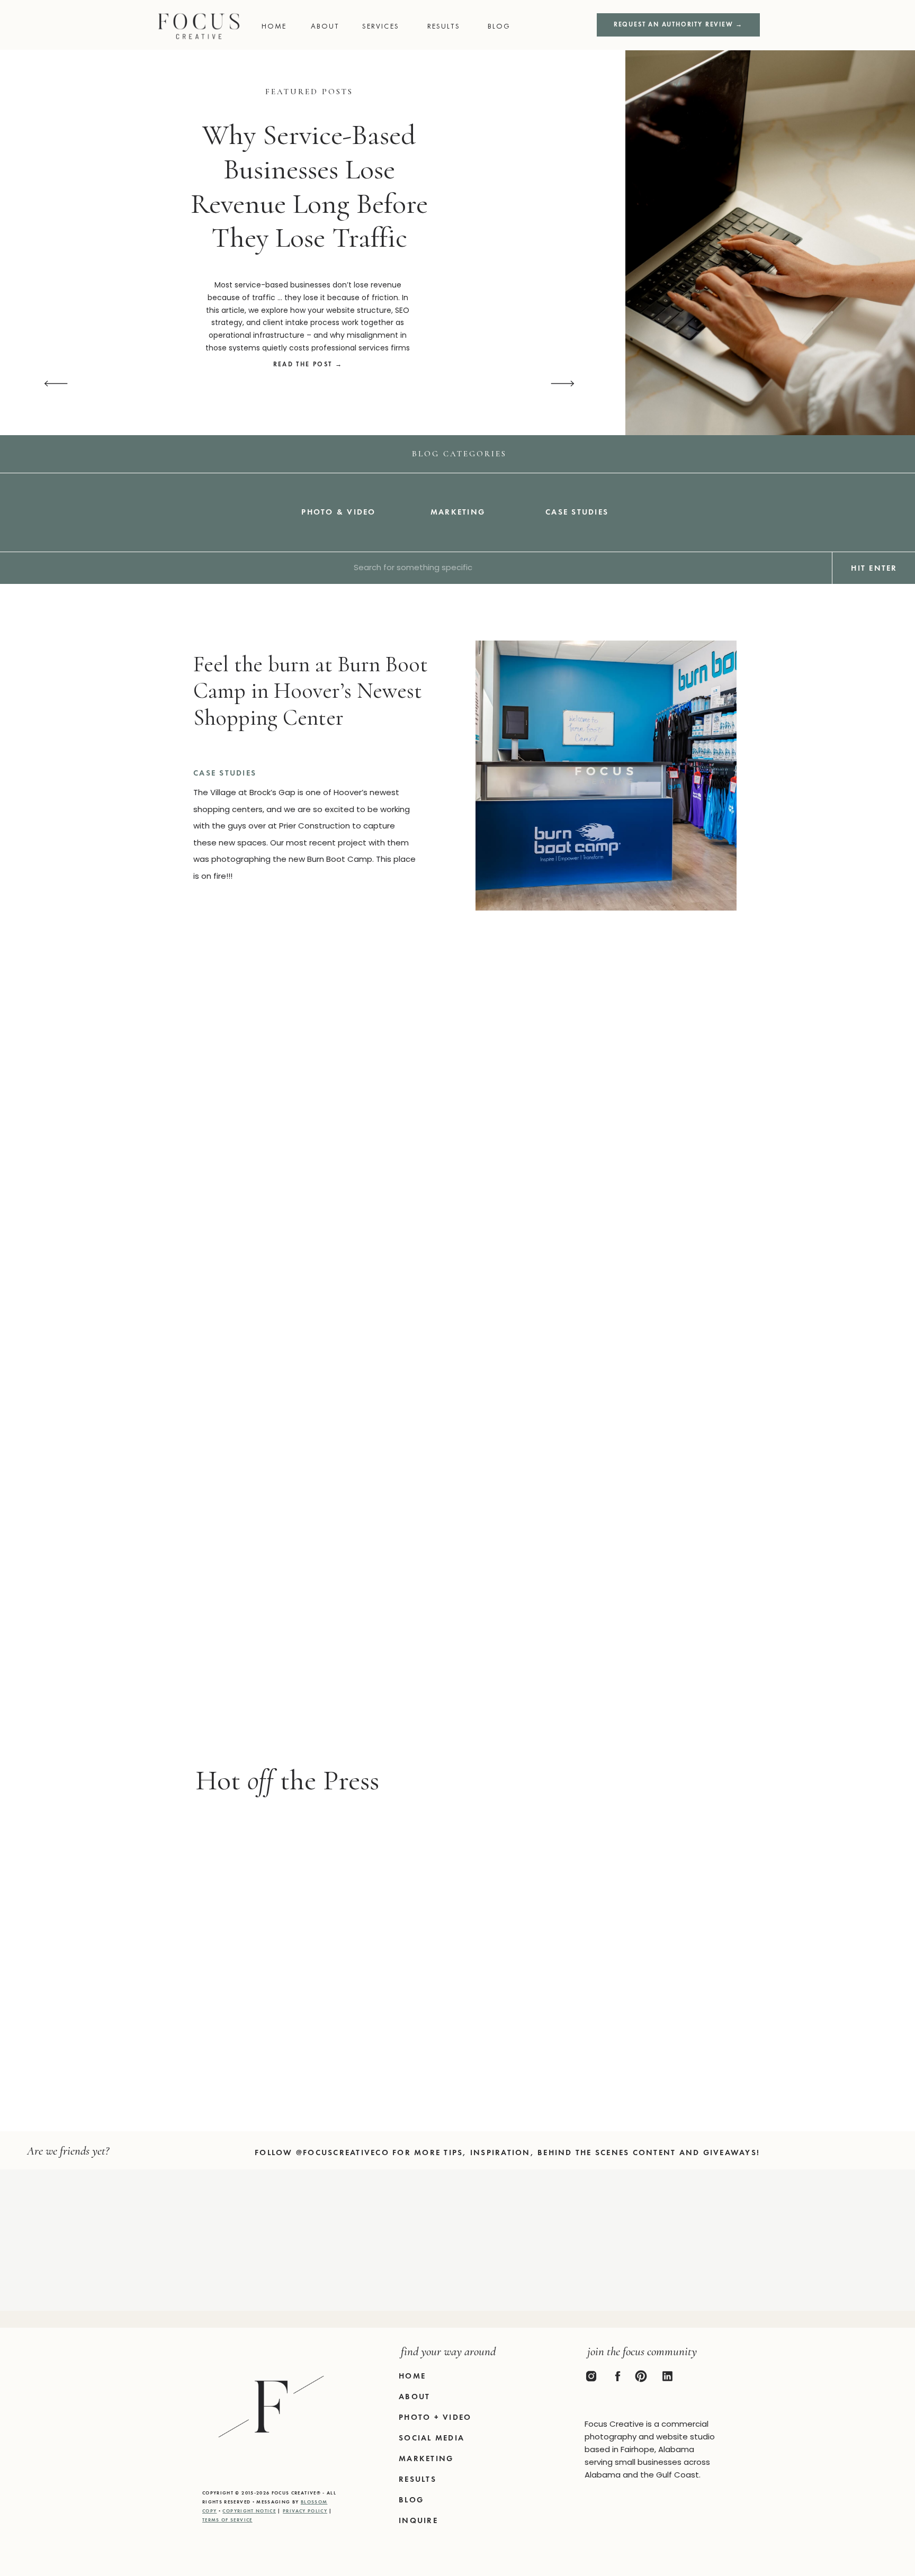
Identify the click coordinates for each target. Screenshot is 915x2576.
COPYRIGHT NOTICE (249, 2511)
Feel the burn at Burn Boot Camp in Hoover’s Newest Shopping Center (311, 691)
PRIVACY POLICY (305, 2511)
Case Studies (225, 773)
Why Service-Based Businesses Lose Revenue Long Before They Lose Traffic (309, 186)
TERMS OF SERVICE (227, 2520)
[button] (503, 26)
